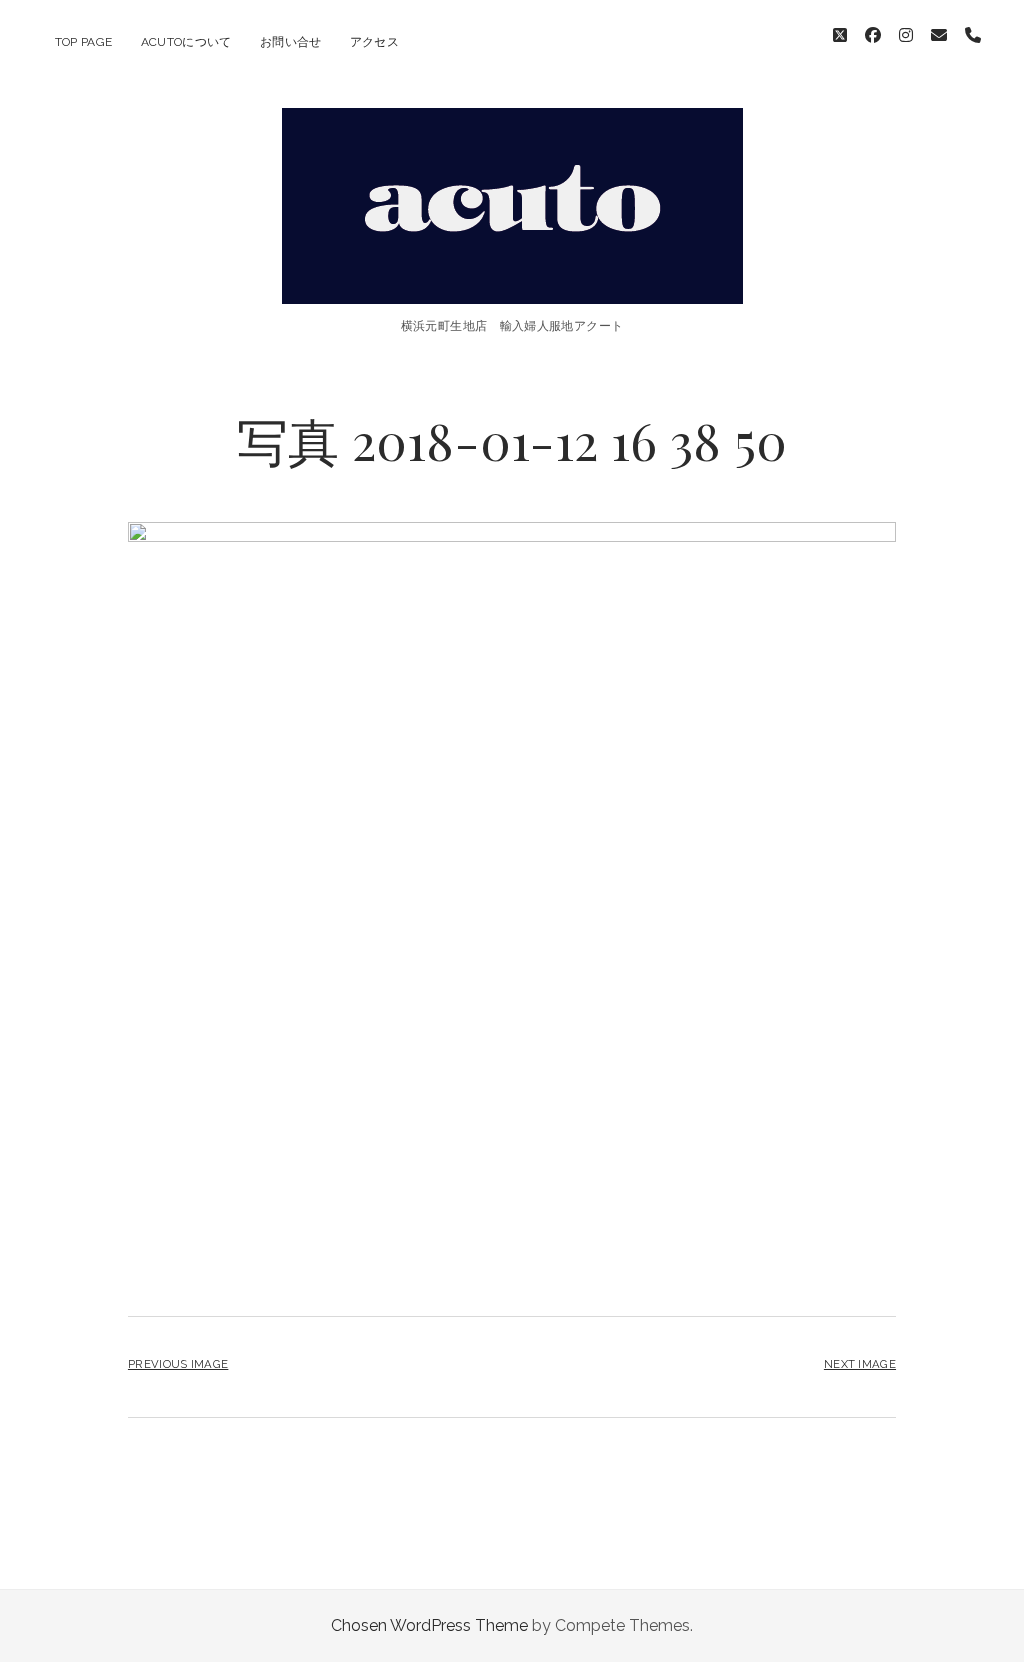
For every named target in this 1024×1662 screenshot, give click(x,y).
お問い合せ (291, 42)
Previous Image (178, 1364)
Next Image (860, 1364)
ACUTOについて (186, 42)
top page (84, 42)
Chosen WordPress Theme (429, 1625)
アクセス (374, 42)
